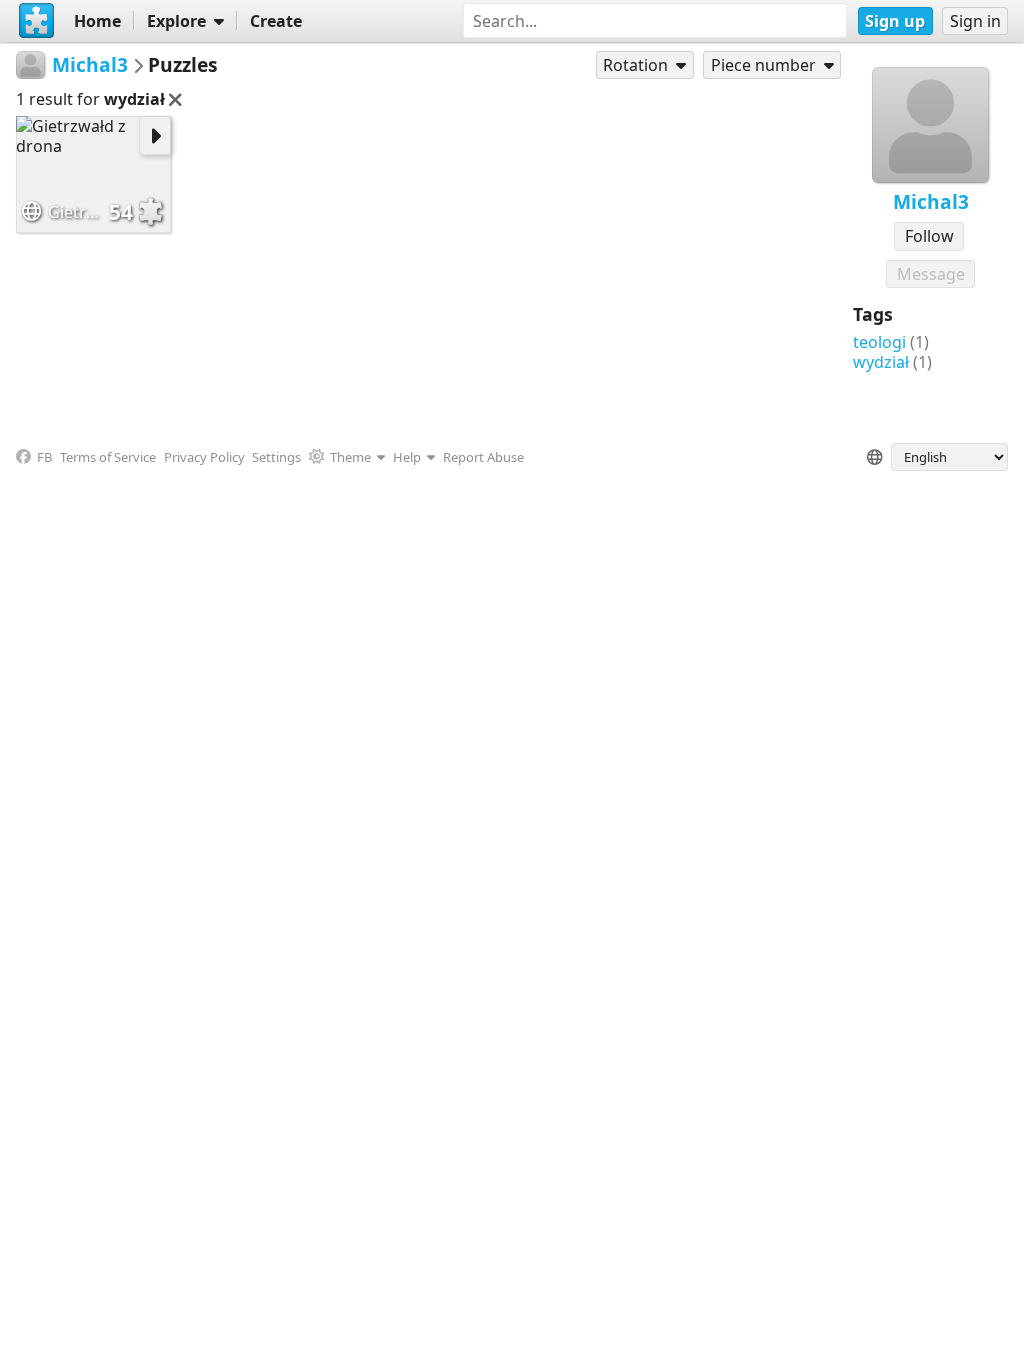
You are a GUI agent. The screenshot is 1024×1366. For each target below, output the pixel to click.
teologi (879, 342)
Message (931, 274)
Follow (929, 236)
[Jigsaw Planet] (37, 21)
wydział (881, 362)
